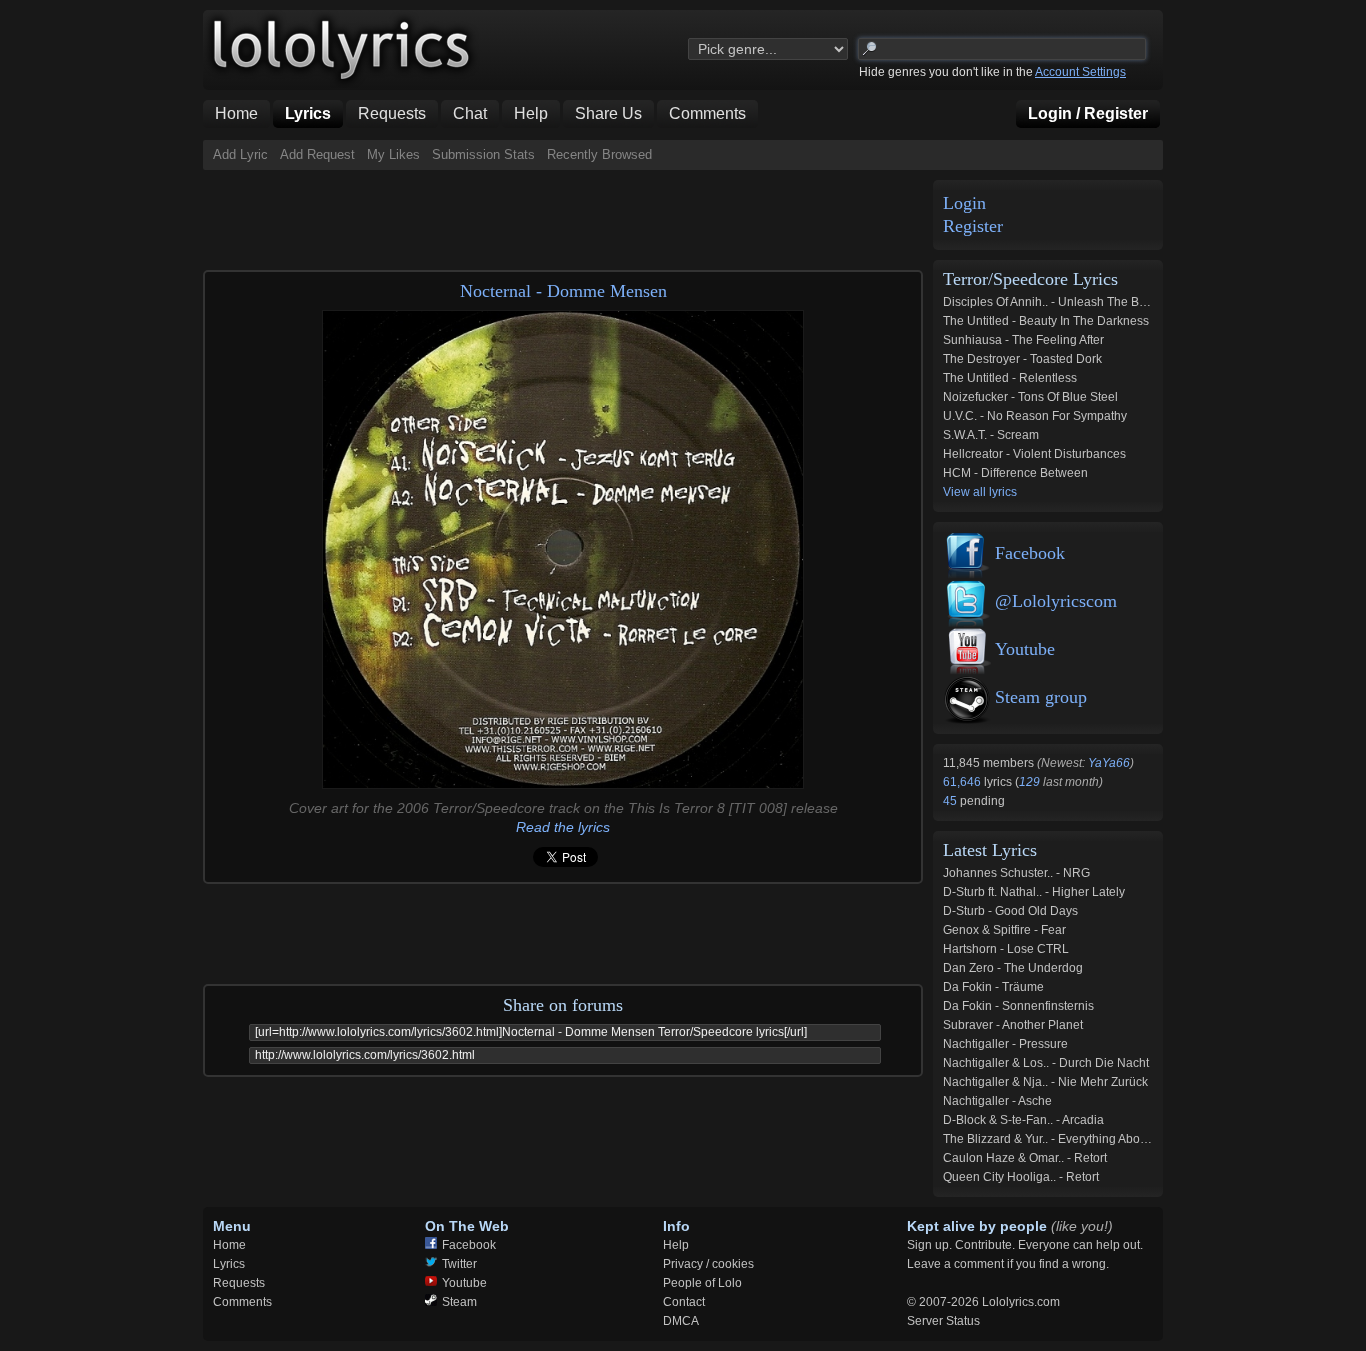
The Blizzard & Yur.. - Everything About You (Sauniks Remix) (1105, 1139)
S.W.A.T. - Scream (991, 435)
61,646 (963, 782)
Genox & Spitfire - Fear (1004, 930)
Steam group (1041, 697)
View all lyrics (980, 492)
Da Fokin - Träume (993, 987)
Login (964, 203)
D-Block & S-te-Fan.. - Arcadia (1023, 1120)
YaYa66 (1109, 763)
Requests (239, 1283)
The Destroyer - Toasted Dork (1022, 359)
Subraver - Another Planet (1013, 1025)
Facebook (1030, 553)
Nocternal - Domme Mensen (563, 291)
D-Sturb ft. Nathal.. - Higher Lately (1034, 892)
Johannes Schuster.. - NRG (1016, 873)
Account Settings (1080, 72)
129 (1029, 782)
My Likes (393, 154)
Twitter (459, 1264)
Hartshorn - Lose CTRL (1006, 949)
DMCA (681, 1321)
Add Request (317, 154)
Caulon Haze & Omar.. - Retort (1025, 1158)
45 (951, 801)
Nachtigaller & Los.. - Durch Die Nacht (1046, 1063)
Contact (684, 1302)
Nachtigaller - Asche (997, 1101)
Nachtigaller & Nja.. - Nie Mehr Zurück (1045, 1082)
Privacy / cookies (708, 1264)
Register (973, 226)
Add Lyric (240, 154)
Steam (459, 1302)
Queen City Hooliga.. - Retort (1021, 1177)
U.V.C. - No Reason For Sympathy (1035, 416)
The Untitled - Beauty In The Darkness (1046, 321)
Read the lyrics (563, 827)
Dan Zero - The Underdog (1013, 968)
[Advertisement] (567, 215)
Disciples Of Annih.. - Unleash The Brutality (1059, 302)
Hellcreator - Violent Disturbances (1034, 454)
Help (676, 1245)
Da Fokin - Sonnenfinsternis (1018, 1006)
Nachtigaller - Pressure (1005, 1044)
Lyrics (229, 1264)
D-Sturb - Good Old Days (1010, 911)
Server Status (943, 1321)
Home (229, 1245)
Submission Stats (483, 154)
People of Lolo (702, 1283)
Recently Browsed (599, 154)
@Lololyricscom (1056, 601)
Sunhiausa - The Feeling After (1023, 340)
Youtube (1025, 649)
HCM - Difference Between (1015, 473)
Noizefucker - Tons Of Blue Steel (1030, 397)
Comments (242, 1302)
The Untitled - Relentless (1010, 378)
